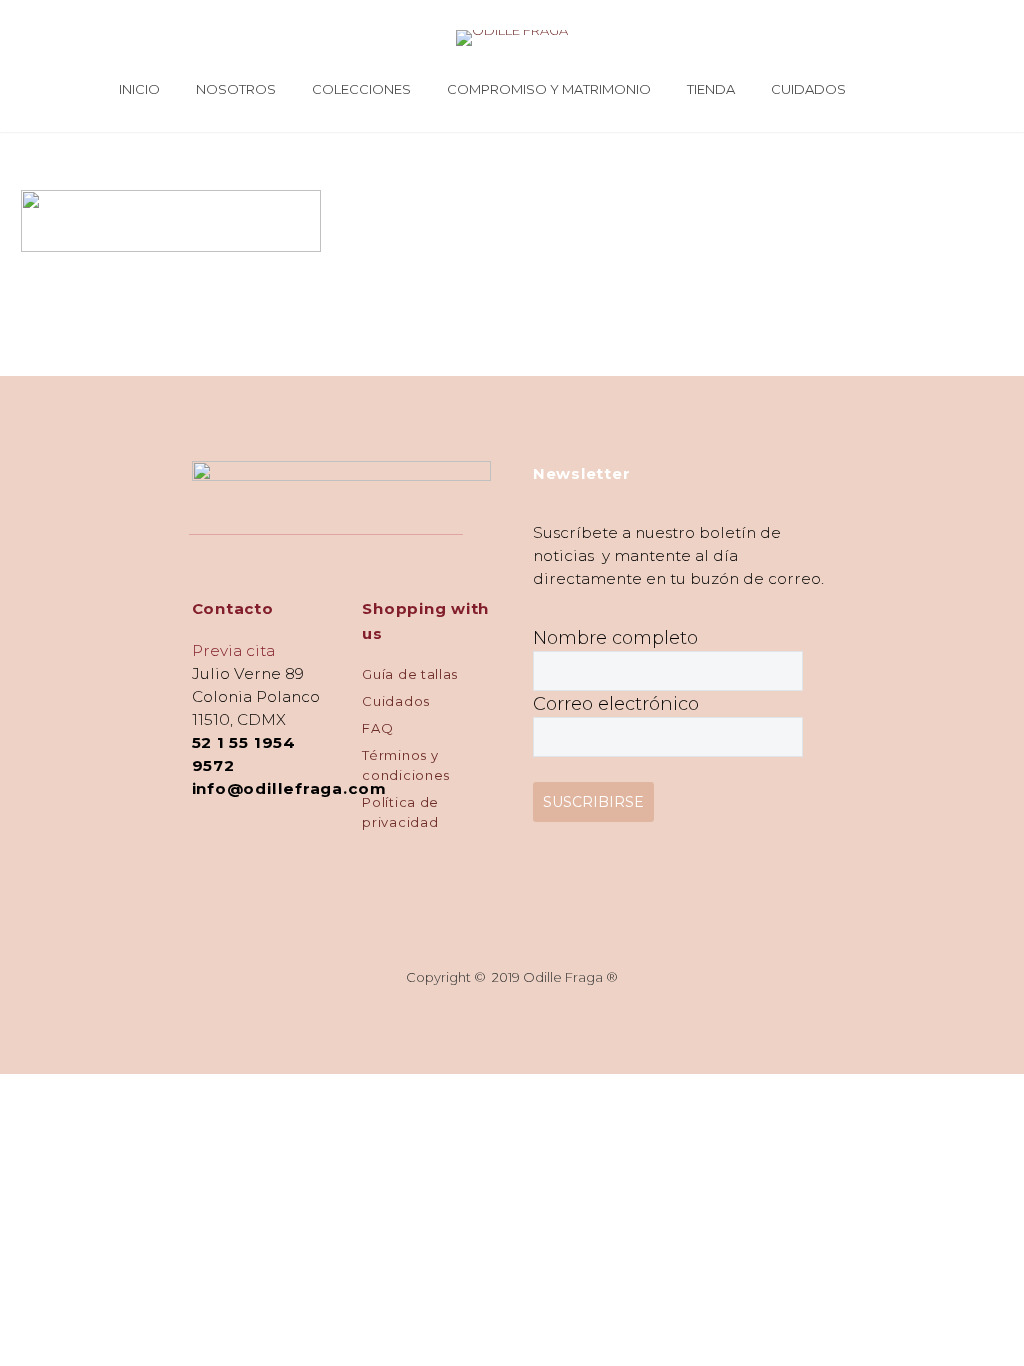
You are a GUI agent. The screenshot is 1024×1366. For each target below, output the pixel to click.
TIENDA (711, 89)
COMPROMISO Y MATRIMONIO (549, 89)
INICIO (139, 89)
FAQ (377, 728)
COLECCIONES (361, 89)
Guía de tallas (410, 674)
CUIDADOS (808, 89)
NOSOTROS (236, 89)
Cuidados (396, 701)
